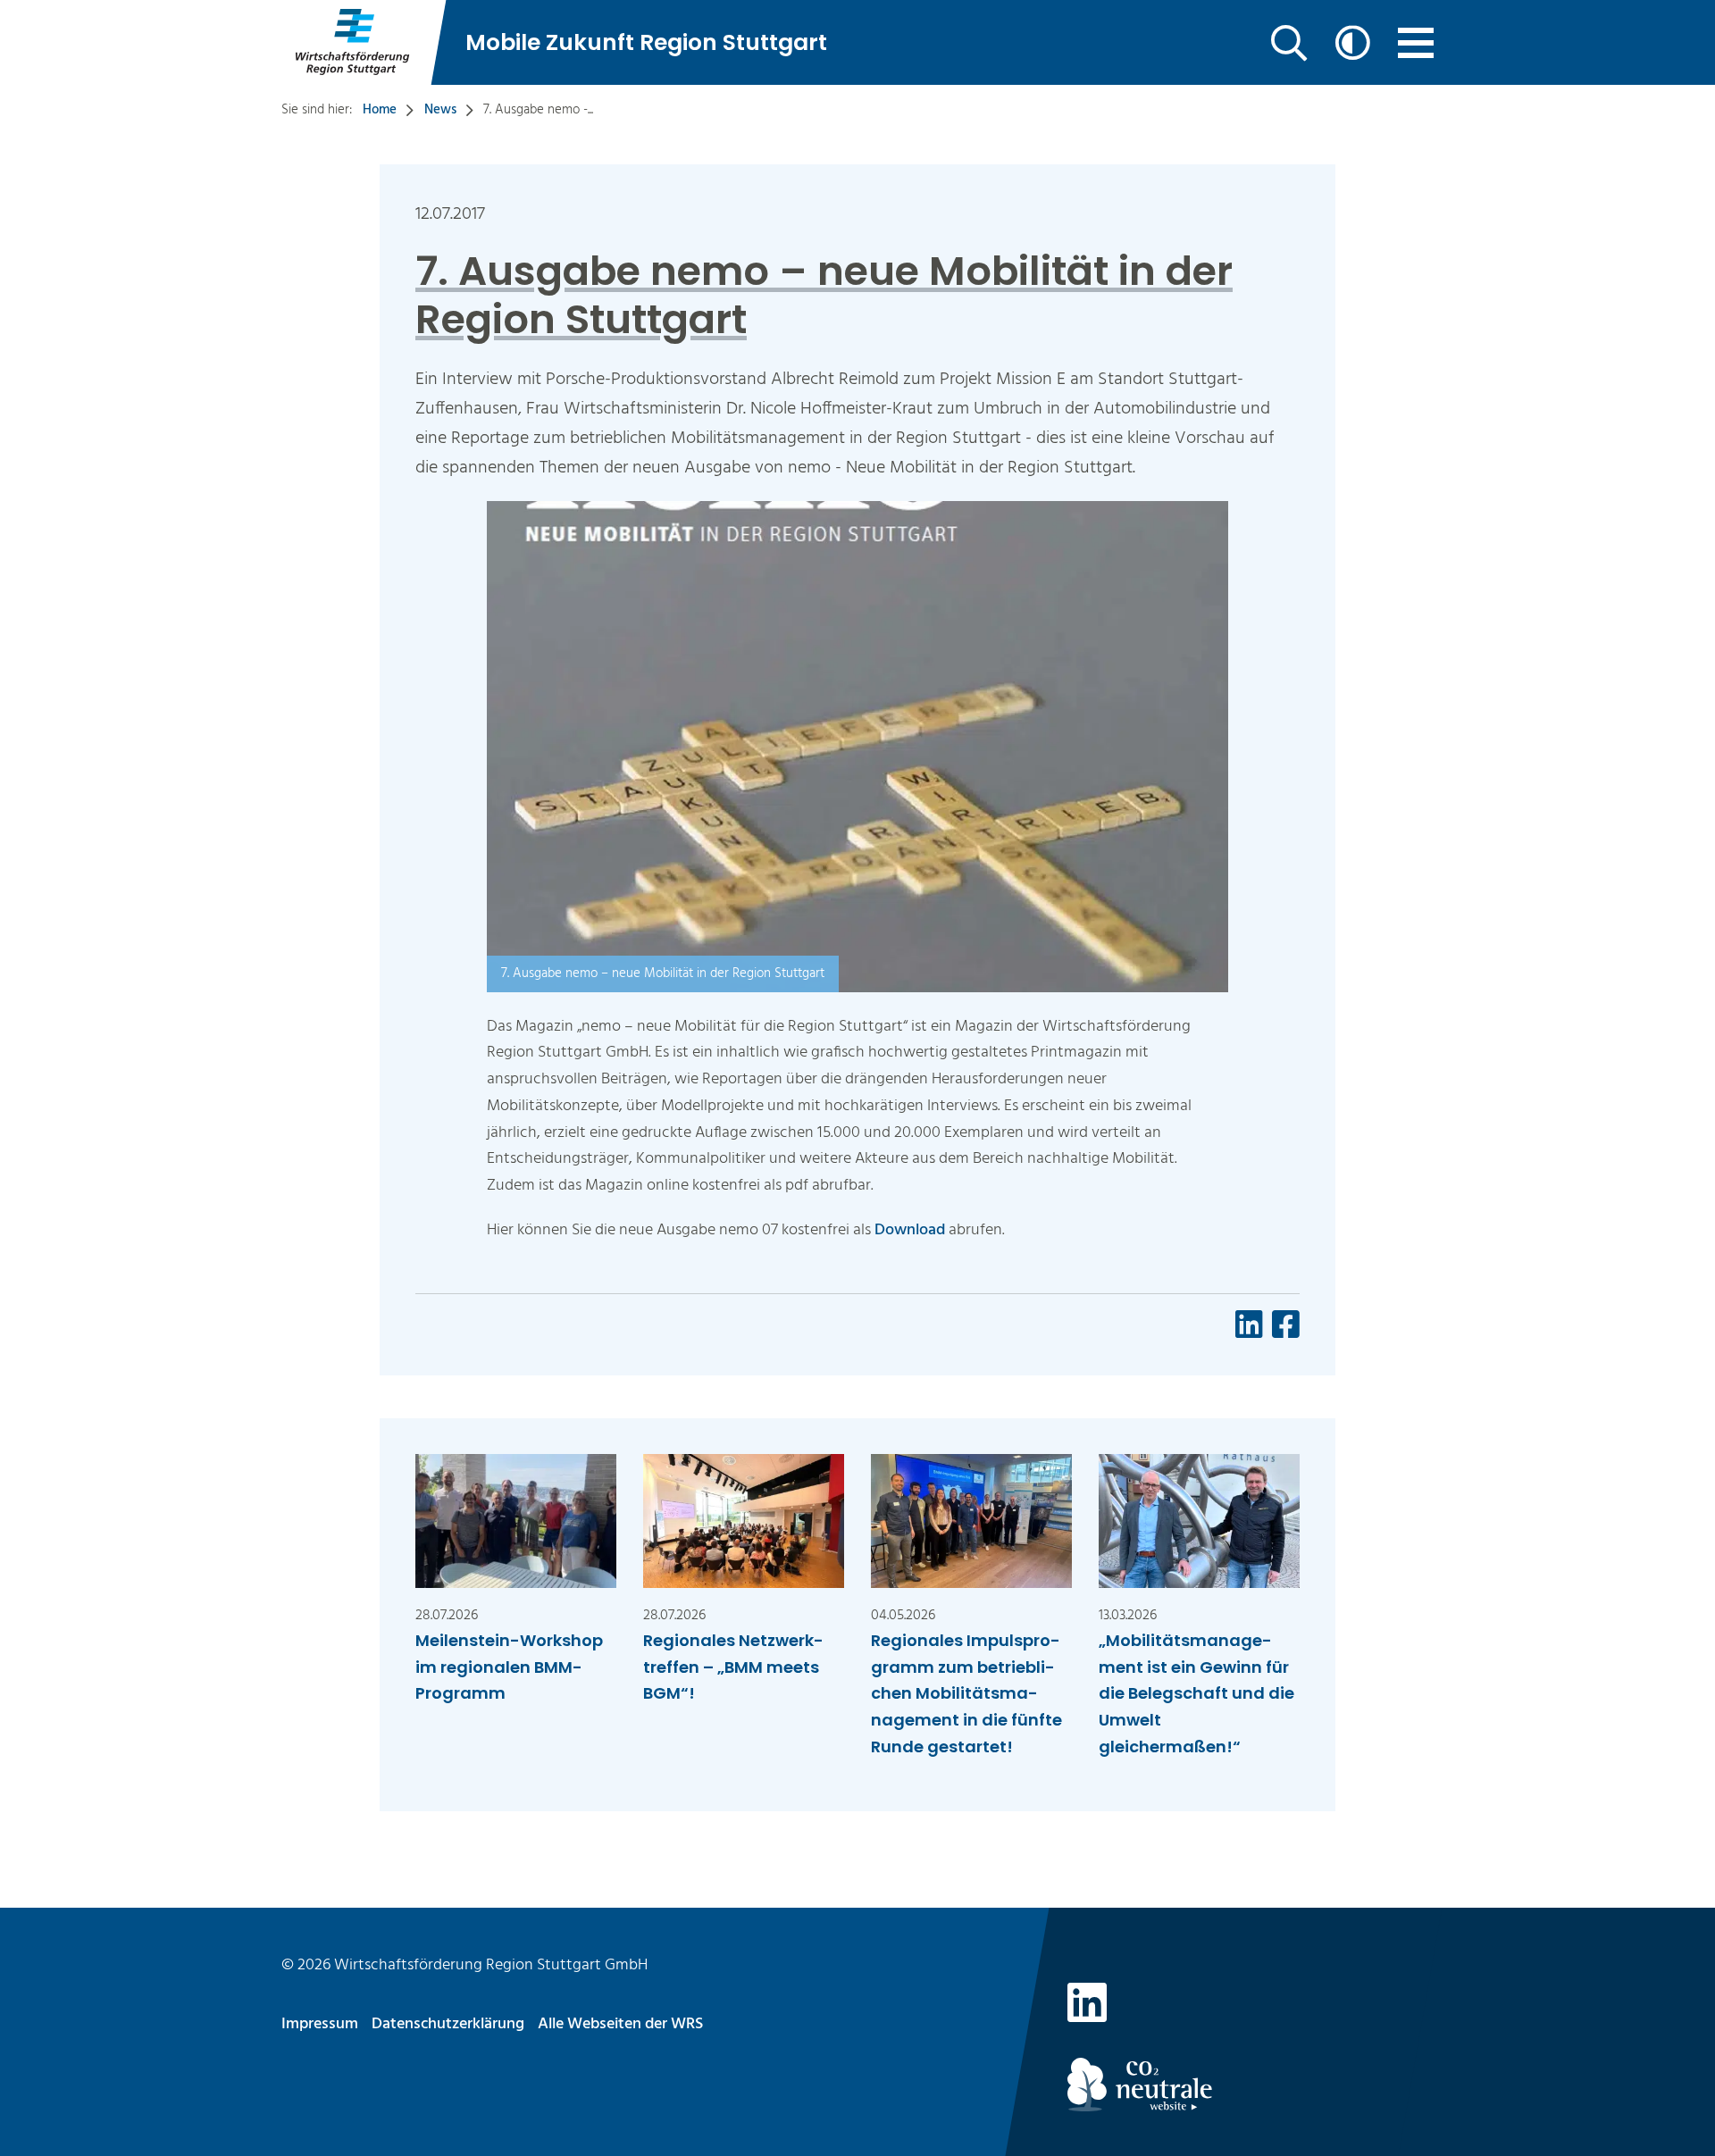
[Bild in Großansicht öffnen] (857, 794)
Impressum (320, 2024)
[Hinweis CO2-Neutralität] (1251, 2085)
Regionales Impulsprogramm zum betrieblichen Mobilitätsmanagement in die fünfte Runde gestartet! (966, 1693)
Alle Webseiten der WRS (620, 2024)
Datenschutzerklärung (448, 2024)
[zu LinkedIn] (1087, 2007)
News (440, 110)
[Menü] (1416, 43)
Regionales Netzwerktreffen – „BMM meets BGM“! (733, 1667)
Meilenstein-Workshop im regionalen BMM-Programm (509, 1667)
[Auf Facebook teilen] (1286, 1324)
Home (380, 110)
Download (912, 1230)
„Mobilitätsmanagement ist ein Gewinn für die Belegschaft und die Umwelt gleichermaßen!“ (1196, 1693)
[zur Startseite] (351, 42)
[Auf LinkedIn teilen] (1249, 1324)
